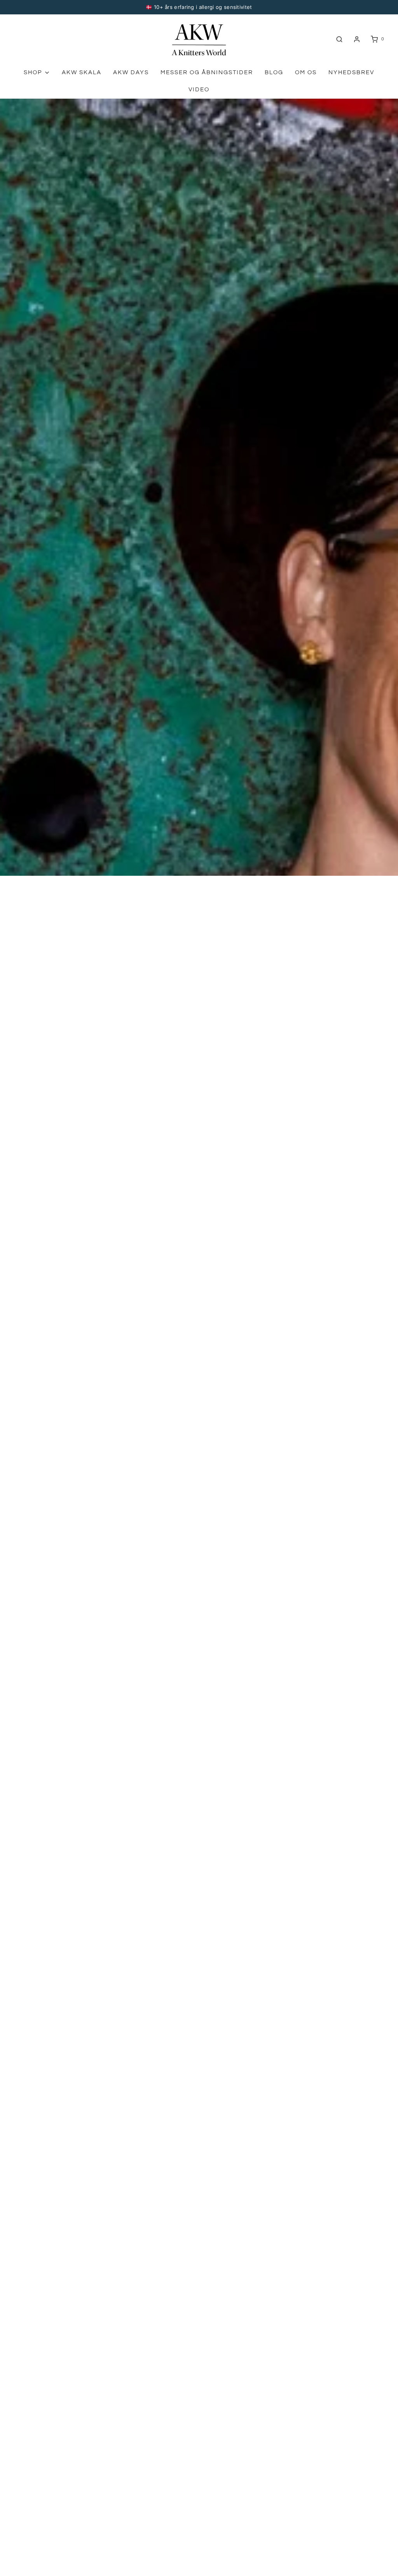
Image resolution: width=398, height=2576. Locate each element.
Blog (274, 72)
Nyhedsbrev (351, 72)
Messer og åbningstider (207, 72)
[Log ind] (357, 39)
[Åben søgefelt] (339, 39)
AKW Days (131, 72)
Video (199, 90)
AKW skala (82, 72)
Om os (306, 72)
